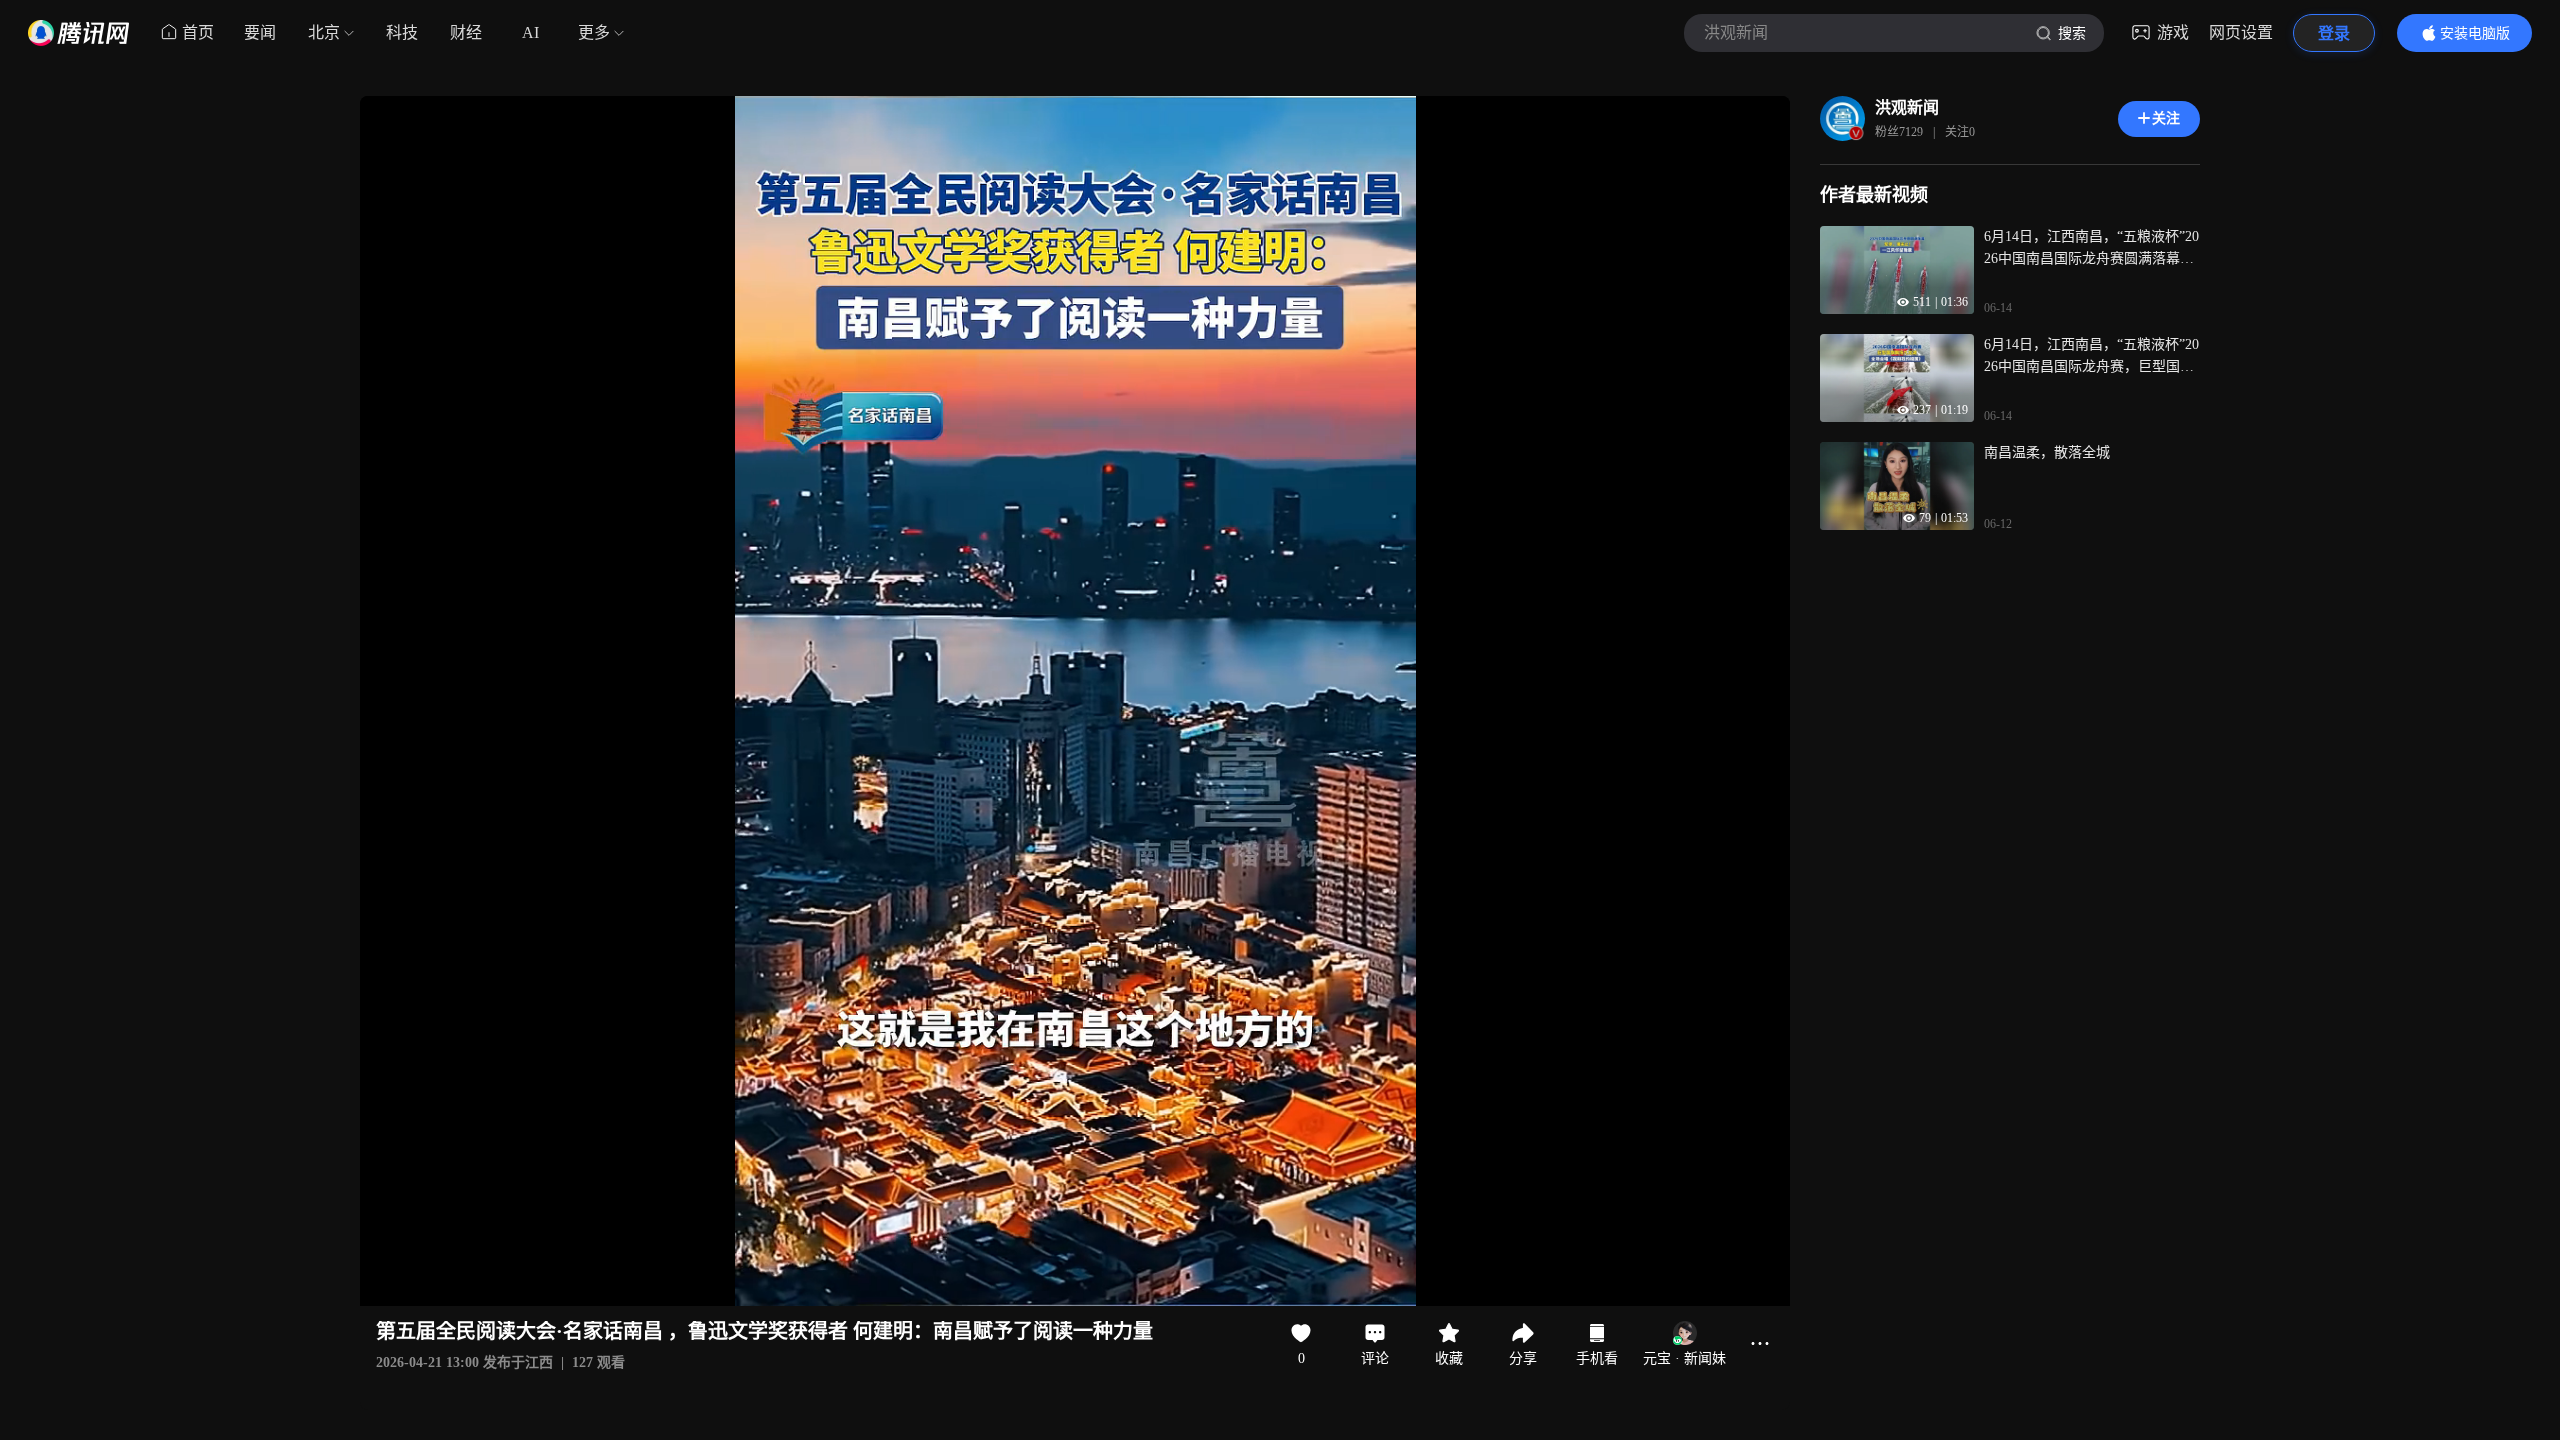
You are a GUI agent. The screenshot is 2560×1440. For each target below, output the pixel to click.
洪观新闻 (1907, 107)
